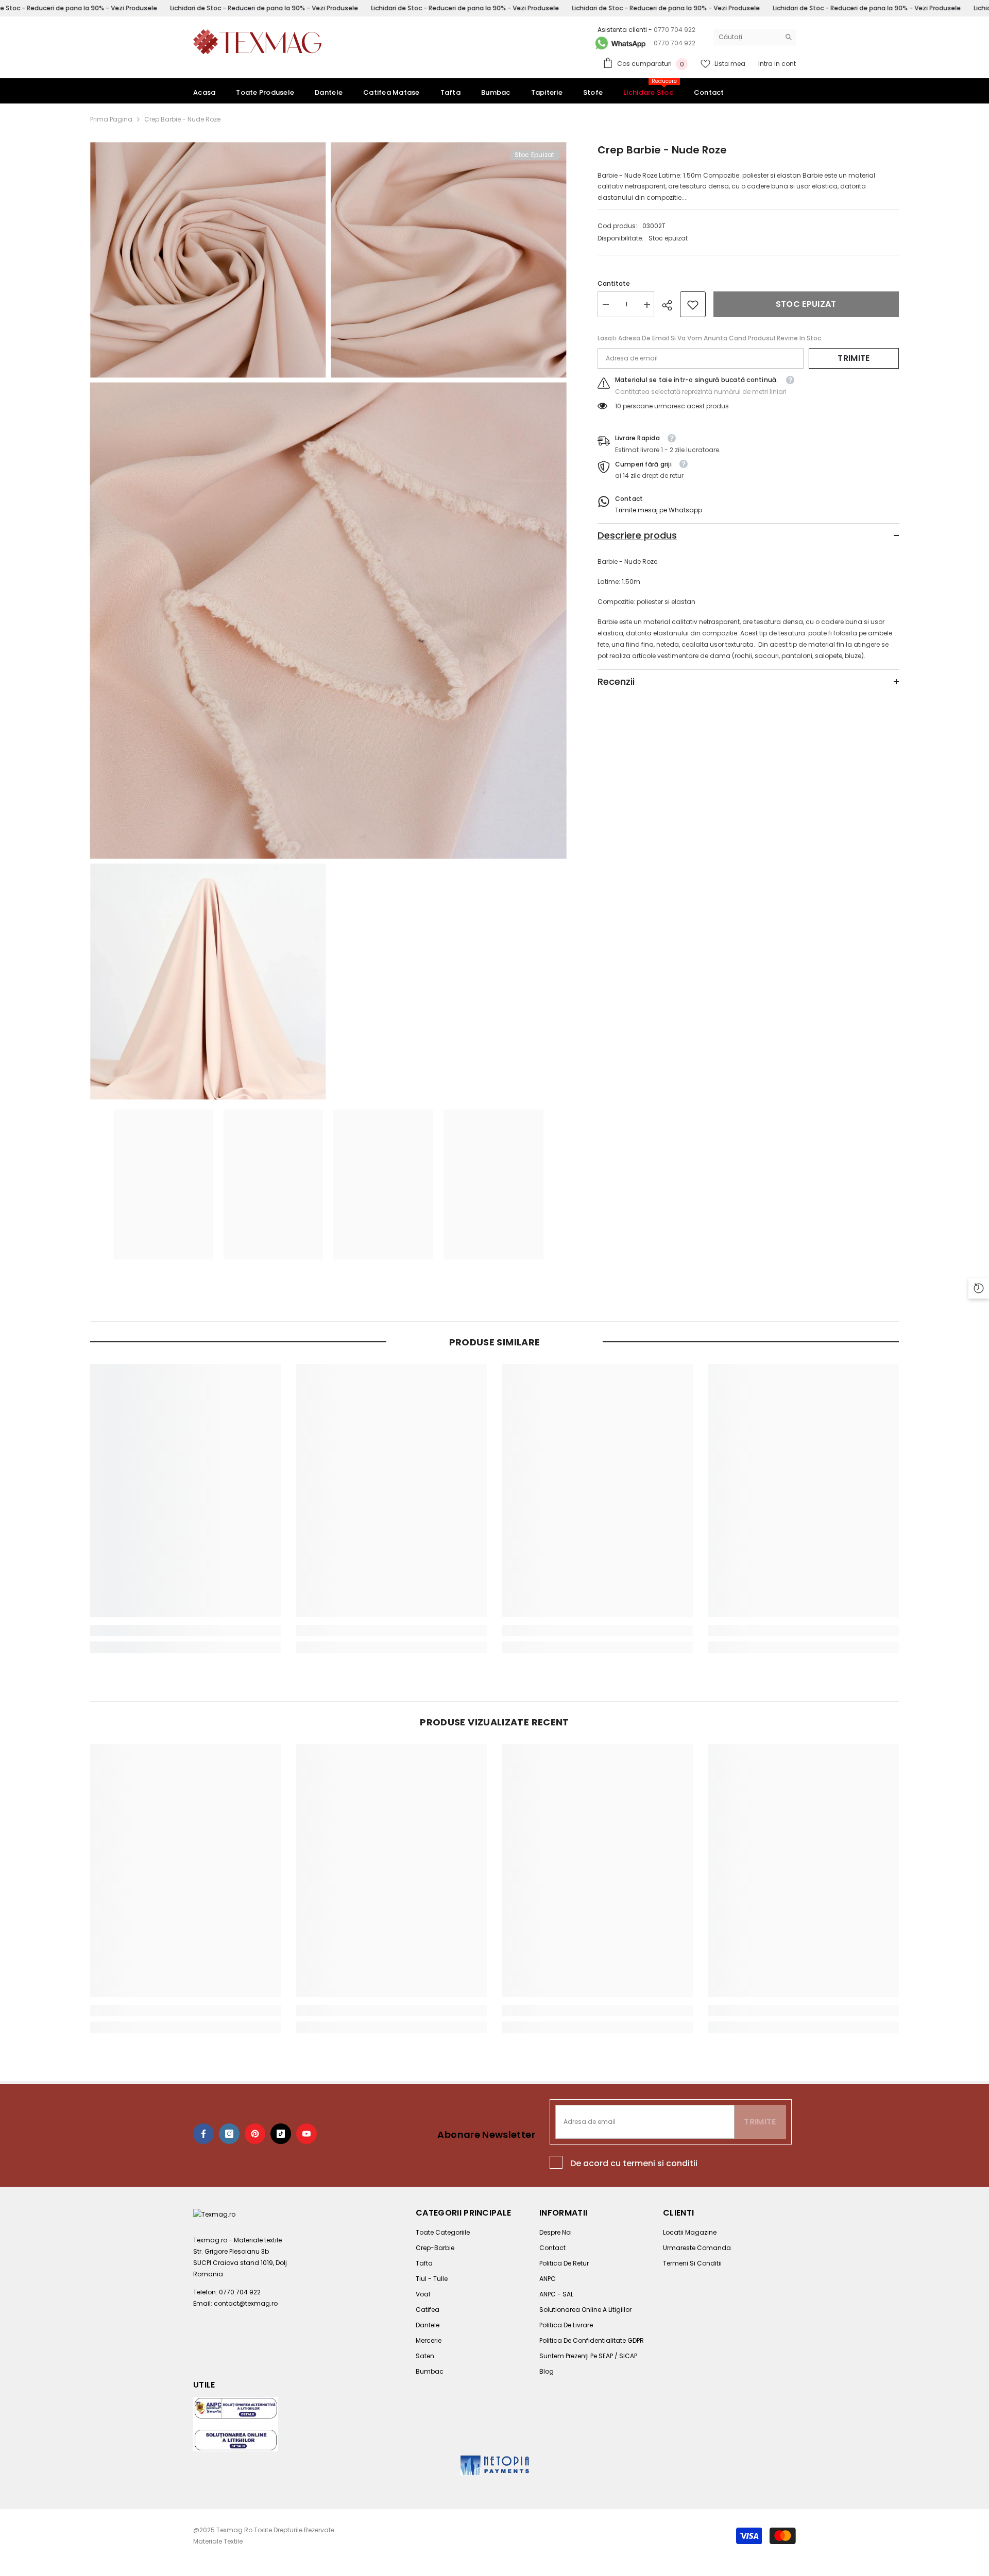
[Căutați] (755, 37)
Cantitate (614, 284)
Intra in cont (777, 64)
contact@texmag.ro (246, 2303)
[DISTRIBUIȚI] (671, 305)
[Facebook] (203, 2134)
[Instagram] (229, 2134)
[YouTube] (306, 2134)
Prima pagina (111, 119)
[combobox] (747, 37)
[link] (693, 305)
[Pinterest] (255, 2134)
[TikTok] (281, 2134)
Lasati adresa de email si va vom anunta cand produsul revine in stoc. (710, 339)
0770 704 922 (675, 30)
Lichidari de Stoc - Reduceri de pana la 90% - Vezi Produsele (264, 8)
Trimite (854, 359)
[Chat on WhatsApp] (620, 43)
